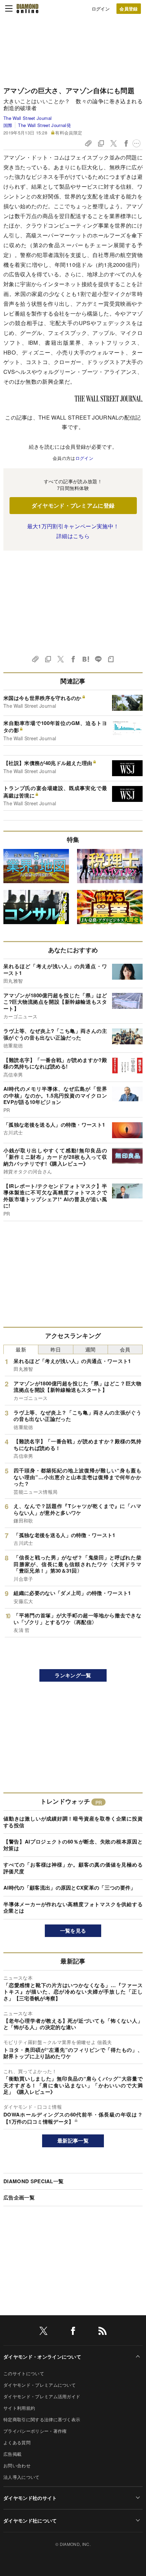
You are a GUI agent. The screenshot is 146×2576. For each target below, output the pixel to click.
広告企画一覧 (19, 2197)
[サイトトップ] (28, 8)
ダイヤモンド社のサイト (30, 2498)
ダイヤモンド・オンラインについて (42, 2357)
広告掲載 (12, 2454)
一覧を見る (73, 1931)
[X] (43, 2332)
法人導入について (22, 2477)
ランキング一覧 (73, 1675)
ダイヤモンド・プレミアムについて (40, 2385)
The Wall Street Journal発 (44, 125)
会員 (125, 1349)
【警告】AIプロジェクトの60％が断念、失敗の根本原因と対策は (73, 1845)
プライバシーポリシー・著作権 (35, 2431)
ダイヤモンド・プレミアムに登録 (73, 505)
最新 (21, 1349)
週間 (90, 1349)
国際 (8, 125)
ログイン (101, 9)
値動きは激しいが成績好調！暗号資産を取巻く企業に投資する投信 (73, 1822)
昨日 (56, 1349)
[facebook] (73, 2332)
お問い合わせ (17, 2465)
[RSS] (103, 2332)
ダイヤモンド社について (30, 2520)
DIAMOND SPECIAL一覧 (33, 2181)
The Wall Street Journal (28, 118)
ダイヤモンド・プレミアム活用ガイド (42, 2396)
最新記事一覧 (73, 2141)
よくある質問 (17, 2442)
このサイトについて (24, 2373)
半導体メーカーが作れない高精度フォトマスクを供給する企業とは (73, 1908)
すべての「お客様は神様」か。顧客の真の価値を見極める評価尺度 (73, 1868)
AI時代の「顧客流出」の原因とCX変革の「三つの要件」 (70, 1888)
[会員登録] (129, 9)
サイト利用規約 (19, 2408)
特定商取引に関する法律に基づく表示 (42, 2419)
